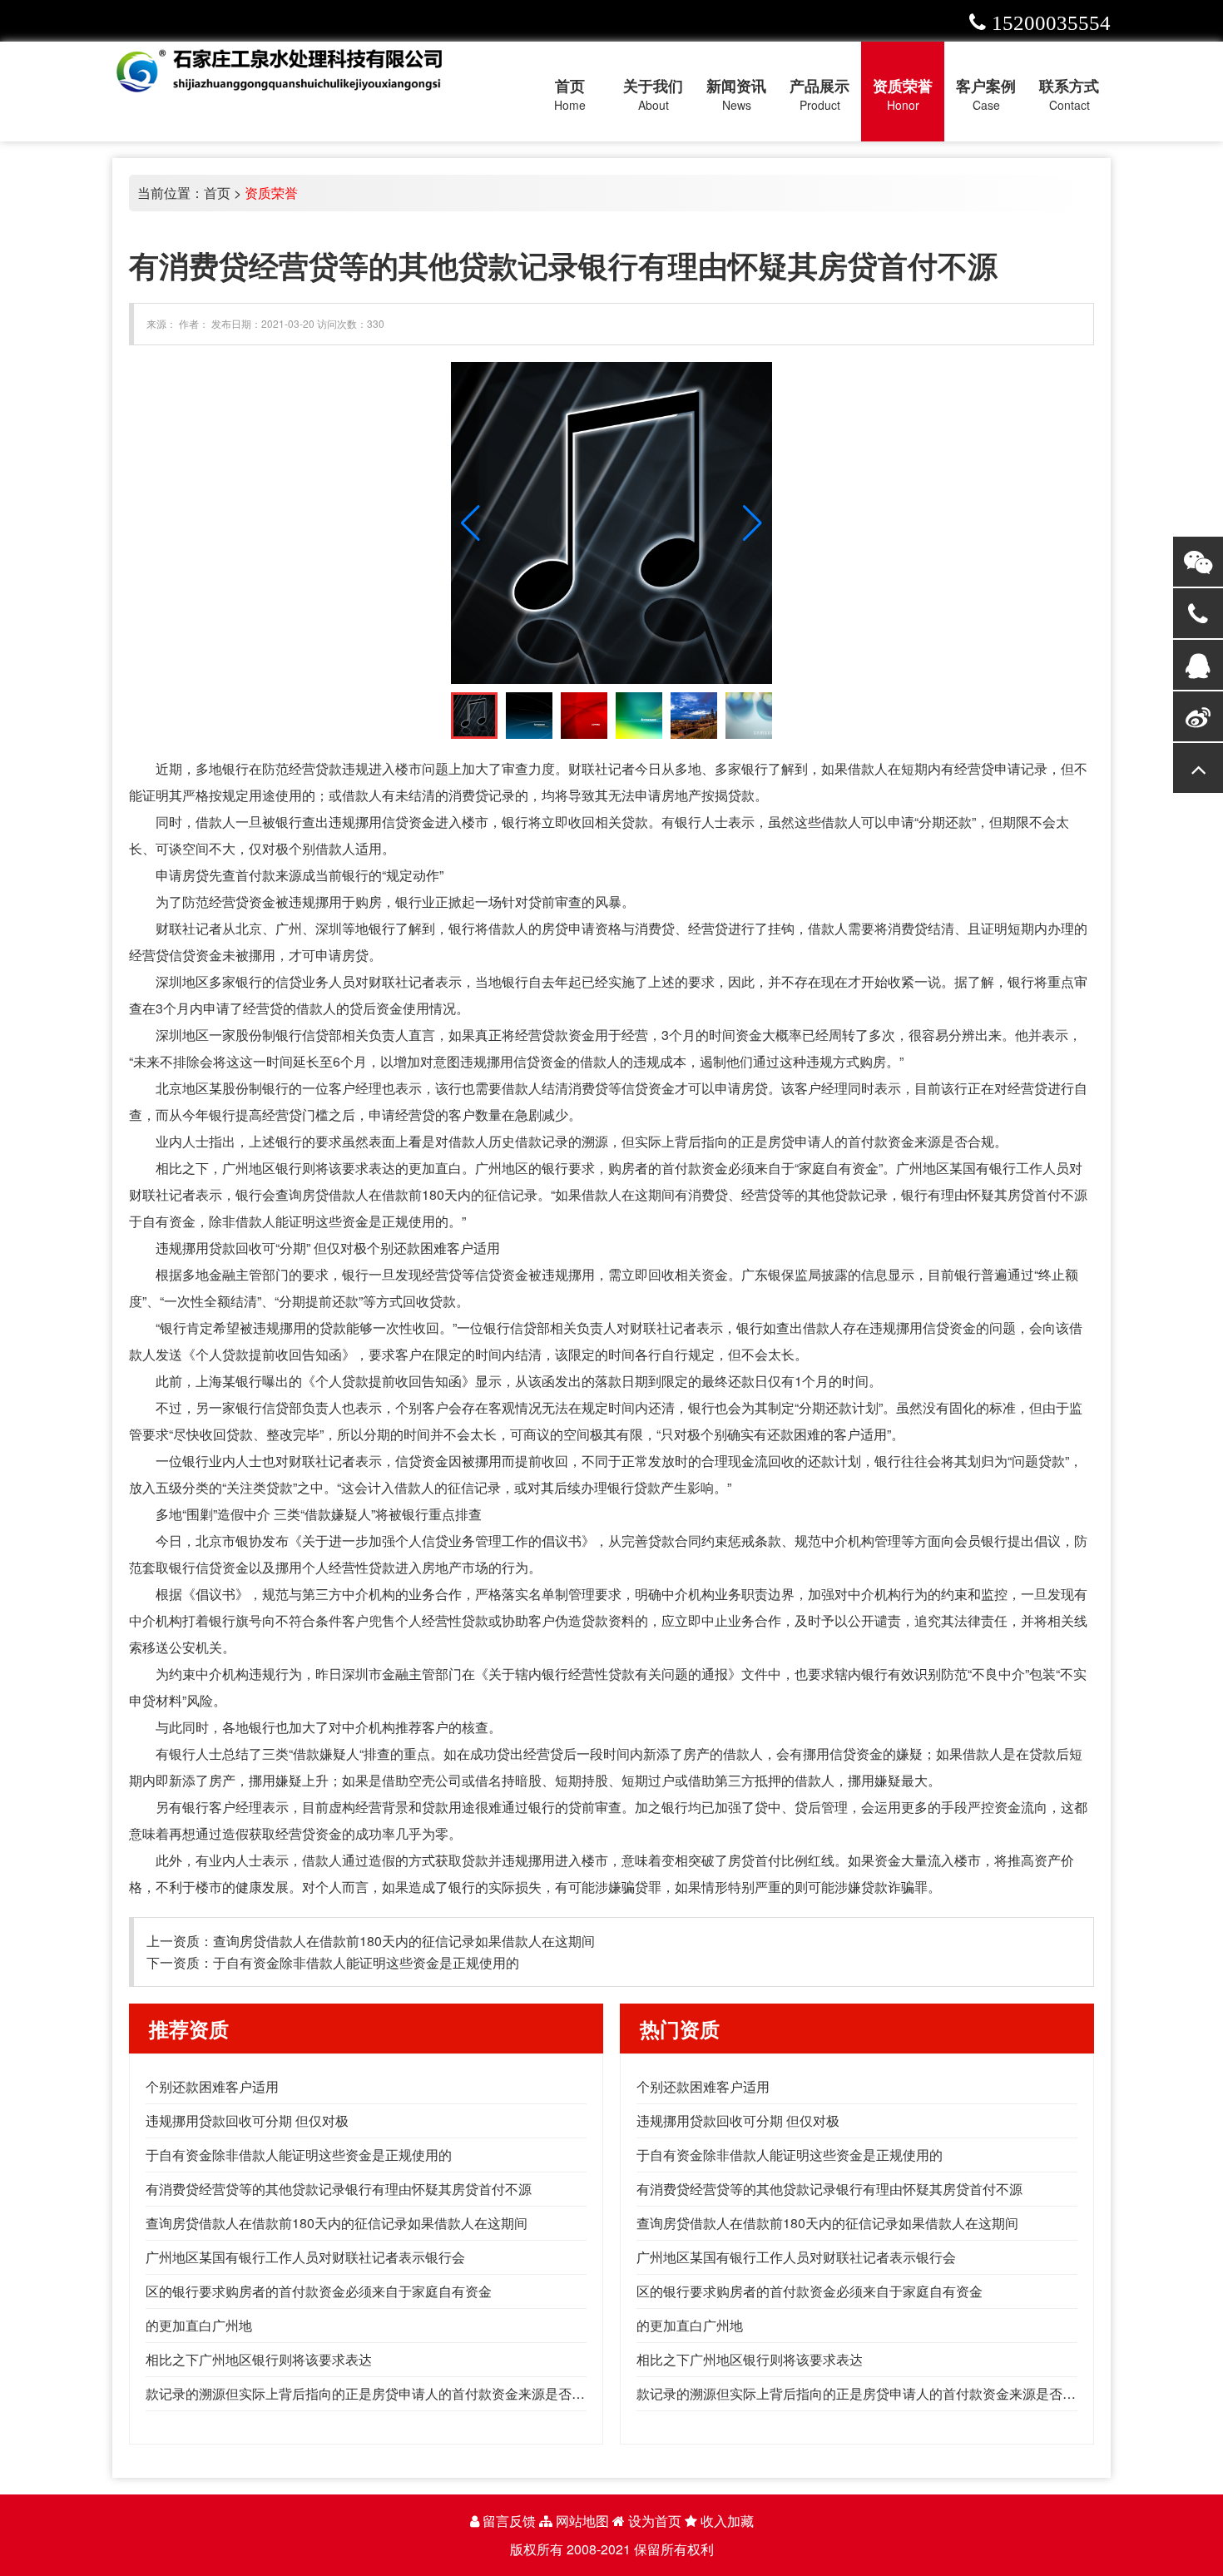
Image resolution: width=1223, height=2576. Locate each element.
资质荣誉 (271, 193)
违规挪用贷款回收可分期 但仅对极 (247, 2120)
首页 (217, 193)
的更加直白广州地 (199, 2325)
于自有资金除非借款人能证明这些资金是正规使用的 (366, 1962)
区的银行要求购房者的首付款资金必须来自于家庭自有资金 (319, 2291)
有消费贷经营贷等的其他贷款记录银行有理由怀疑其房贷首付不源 (339, 2189)
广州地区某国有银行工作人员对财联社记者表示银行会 (305, 2257)
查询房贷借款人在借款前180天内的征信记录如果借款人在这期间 (404, 1941)
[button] (753, 523)
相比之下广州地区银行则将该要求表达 (259, 2359)
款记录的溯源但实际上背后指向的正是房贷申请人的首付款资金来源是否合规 (372, 2393)
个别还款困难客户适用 (212, 2086)
